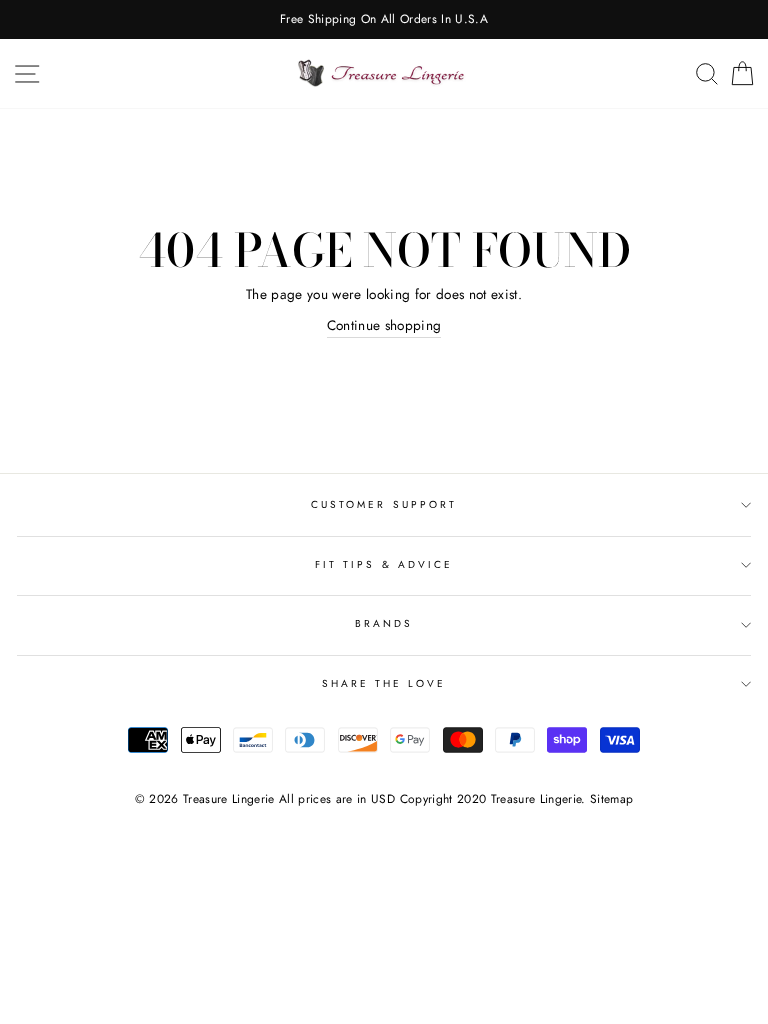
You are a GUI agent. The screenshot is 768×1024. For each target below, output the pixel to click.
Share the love (384, 683)
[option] (384, 19)
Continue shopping (384, 325)
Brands (384, 623)
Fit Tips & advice (384, 564)
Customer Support (384, 504)
